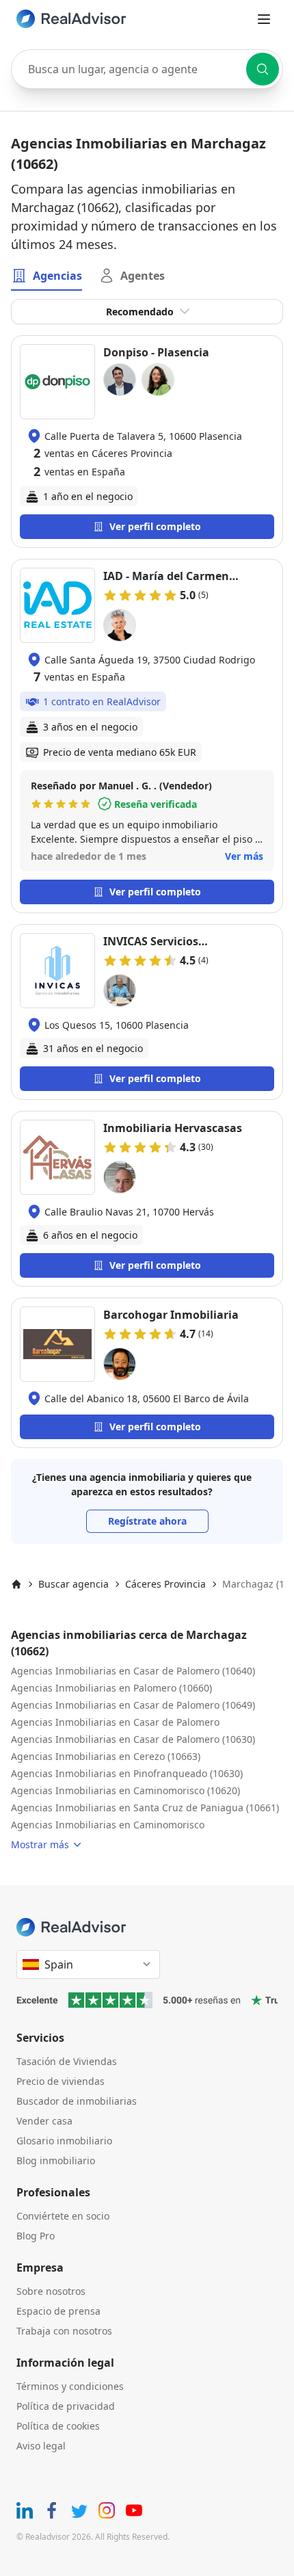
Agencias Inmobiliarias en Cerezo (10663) (106, 1756)
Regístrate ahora (147, 1521)
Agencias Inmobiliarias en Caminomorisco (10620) (125, 1790)
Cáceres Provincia (165, 1584)
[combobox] (147, 69)
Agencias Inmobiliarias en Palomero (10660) (111, 1688)
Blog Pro (36, 2236)
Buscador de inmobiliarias (77, 2101)
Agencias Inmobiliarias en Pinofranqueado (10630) (127, 1773)
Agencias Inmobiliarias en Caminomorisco (108, 1825)
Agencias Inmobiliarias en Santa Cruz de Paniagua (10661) (145, 1808)
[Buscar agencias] (263, 69)
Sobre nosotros (51, 2291)
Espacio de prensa (58, 2311)
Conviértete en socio (63, 2216)
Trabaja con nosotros (64, 2331)
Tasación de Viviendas (67, 2061)
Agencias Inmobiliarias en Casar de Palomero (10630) (133, 1739)
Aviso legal (41, 2446)
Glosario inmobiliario (64, 2141)
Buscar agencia (73, 1584)
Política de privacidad (66, 2406)
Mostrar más (40, 1844)
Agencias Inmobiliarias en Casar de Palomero (115, 1722)
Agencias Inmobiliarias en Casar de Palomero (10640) (133, 1671)
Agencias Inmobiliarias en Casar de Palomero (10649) (133, 1705)
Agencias (57, 276)
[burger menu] (264, 19)
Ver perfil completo (155, 526)
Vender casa (44, 2121)
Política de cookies (58, 2426)
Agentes (143, 276)
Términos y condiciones (70, 2386)
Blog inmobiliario (56, 2160)
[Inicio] (16, 1584)
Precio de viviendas (61, 2081)
